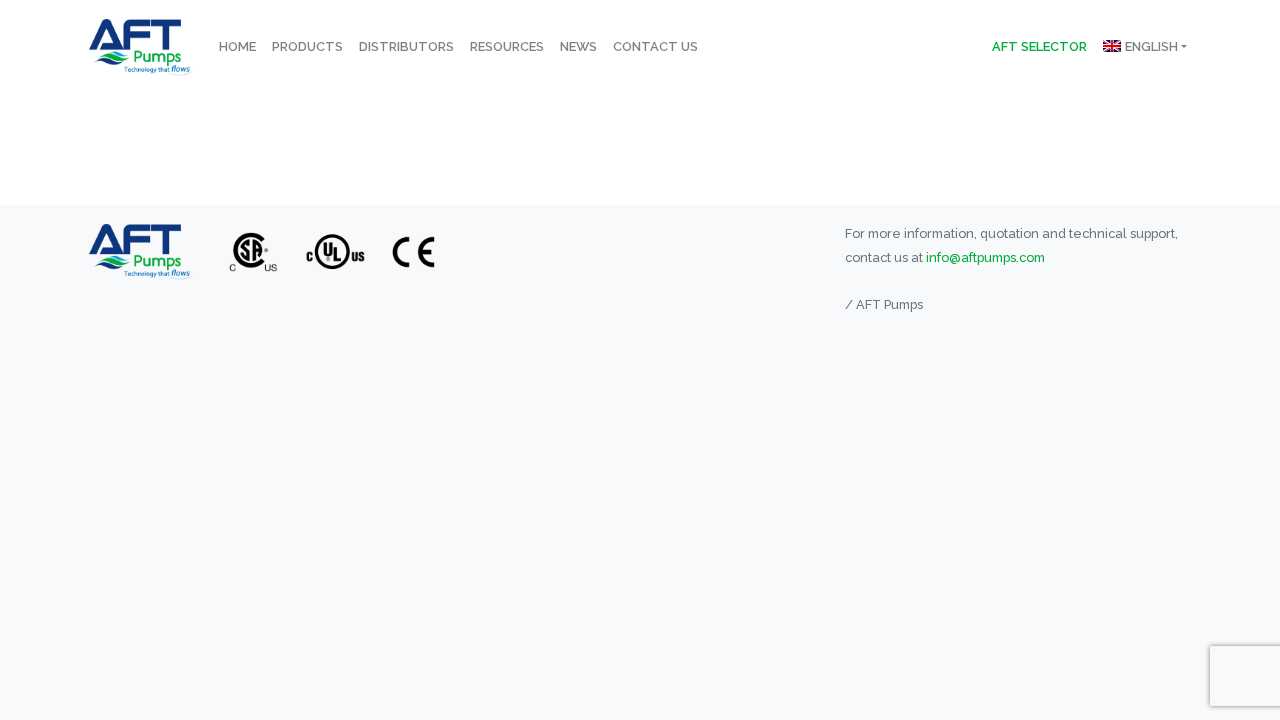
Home (237, 46)
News (578, 46)
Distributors (406, 46)
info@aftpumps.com (985, 257)
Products (307, 46)
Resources (507, 46)
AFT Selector (1039, 46)
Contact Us (655, 46)
